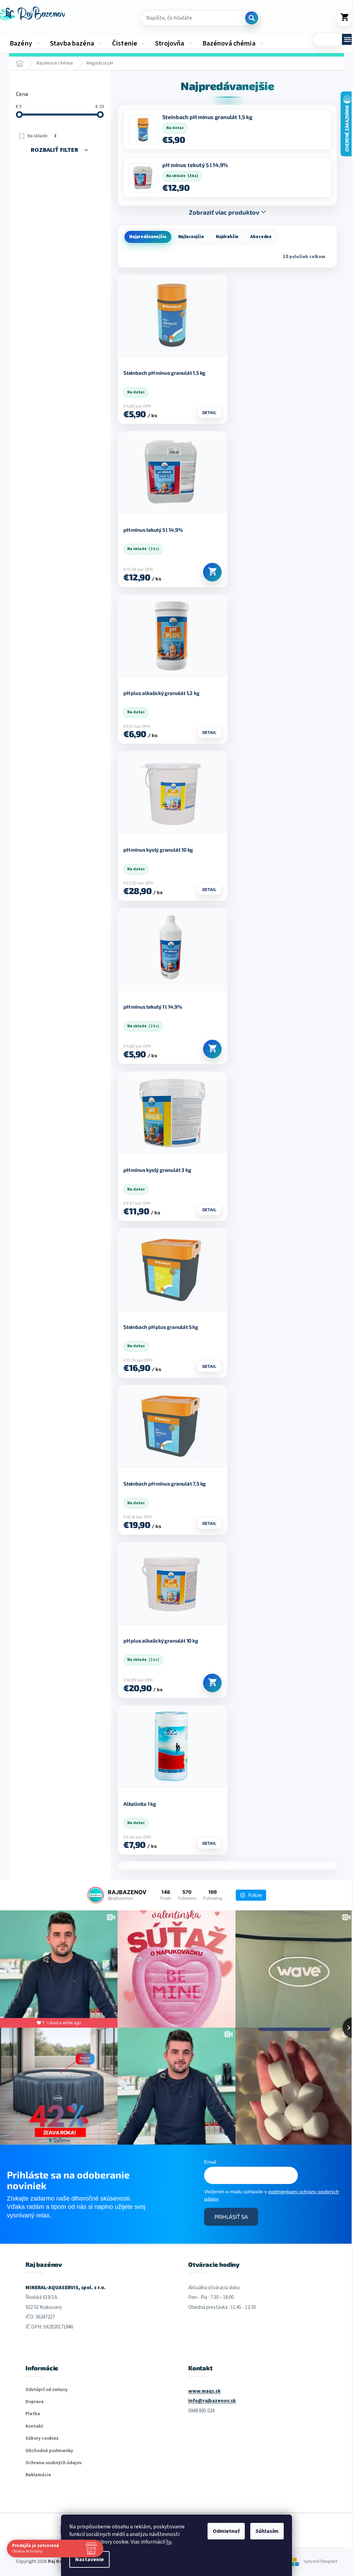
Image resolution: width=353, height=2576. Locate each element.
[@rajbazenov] (95, 1895)
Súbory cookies (42, 2438)
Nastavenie (89, 2559)
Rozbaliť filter (54, 150)
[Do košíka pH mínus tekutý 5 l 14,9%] (212, 572)
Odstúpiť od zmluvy (47, 2390)
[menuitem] (25, 43)
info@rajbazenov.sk (212, 2401)
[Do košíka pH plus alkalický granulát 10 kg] (212, 1683)
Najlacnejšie (191, 237)
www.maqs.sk (204, 2391)
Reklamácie (38, 2475)
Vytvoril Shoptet (320, 2562)
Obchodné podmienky (49, 2451)
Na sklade (42, 136)
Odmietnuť (226, 2531)
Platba (33, 2414)
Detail (209, 412)
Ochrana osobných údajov (54, 2463)
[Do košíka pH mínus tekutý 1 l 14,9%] (212, 1049)
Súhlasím (267, 2531)
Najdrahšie (227, 237)
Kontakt (34, 2426)
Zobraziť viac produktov (224, 212)
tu (169, 2542)
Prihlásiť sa (231, 2217)
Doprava (35, 2402)
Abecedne (261, 237)
